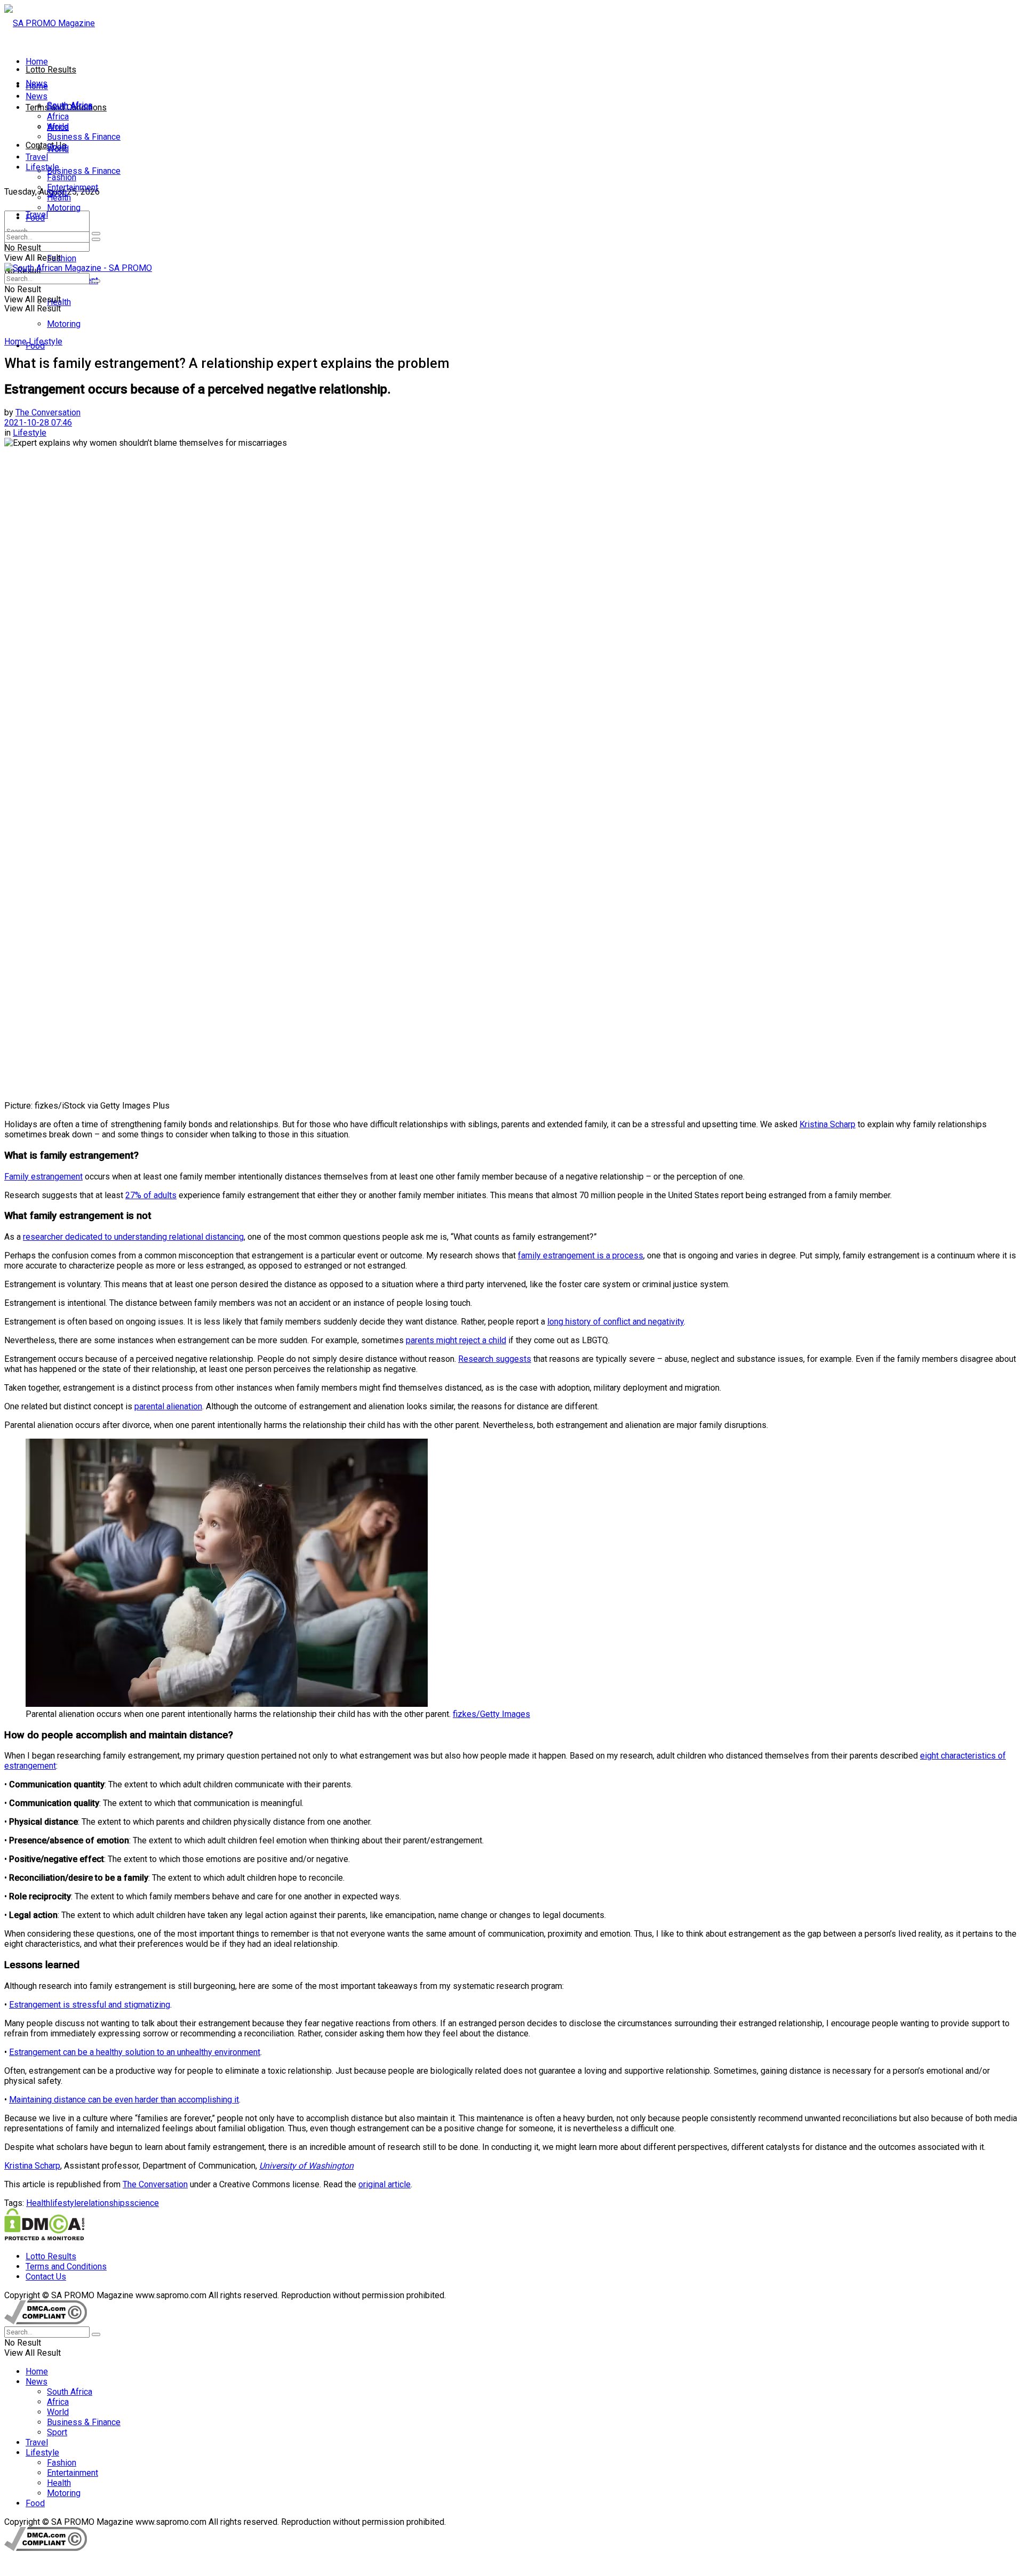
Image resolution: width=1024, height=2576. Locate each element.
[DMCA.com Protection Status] (44, 2238)
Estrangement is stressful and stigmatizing (90, 2005)
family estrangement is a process (581, 1255)
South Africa (70, 106)
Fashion (62, 258)
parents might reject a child (456, 1340)
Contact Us (46, 145)
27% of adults (151, 1195)
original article (385, 2184)
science (144, 2203)
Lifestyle (42, 167)
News (37, 96)
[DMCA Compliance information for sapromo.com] (46, 2321)
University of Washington (306, 2166)
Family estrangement (43, 1177)
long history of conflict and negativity (615, 1322)
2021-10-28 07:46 (38, 423)
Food (35, 218)
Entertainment (73, 187)
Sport (57, 147)
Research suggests (495, 1359)
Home (37, 62)
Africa (58, 117)
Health (59, 198)
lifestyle (66, 2203)
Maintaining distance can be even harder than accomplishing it (124, 2100)
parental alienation (168, 1406)
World (58, 127)
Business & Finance (84, 171)
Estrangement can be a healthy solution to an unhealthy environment (135, 2052)
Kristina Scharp (827, 1124)
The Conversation (48, 412)
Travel (37, 157)
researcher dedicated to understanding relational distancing (133, 1237)
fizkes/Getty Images (491, 1714)
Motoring (64, 324)
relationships (105, 2203)
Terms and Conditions (66, 2266)
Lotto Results (51, 70)
